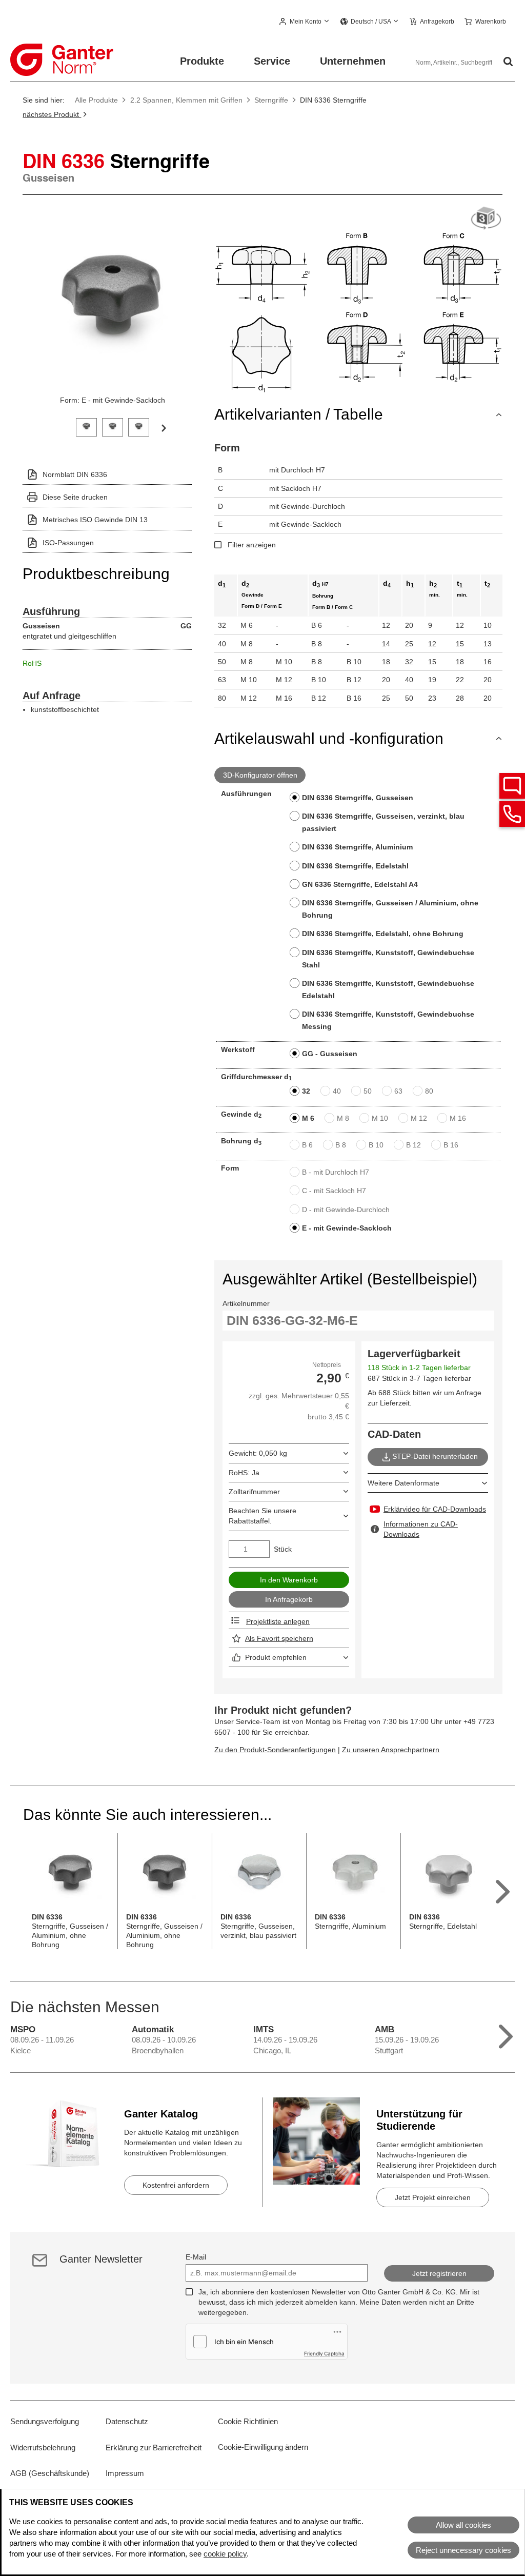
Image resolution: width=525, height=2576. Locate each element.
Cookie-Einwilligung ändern (263, 2447)
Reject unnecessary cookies (463, 2550)
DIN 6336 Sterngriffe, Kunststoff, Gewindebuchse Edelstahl (388, 989)
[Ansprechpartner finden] (512, 786)
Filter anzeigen (252, 545)
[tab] (86, 426)
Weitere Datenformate (403, 1483)
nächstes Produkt (52, 114)
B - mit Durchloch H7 (336, 1172)
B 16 (451, 1145)
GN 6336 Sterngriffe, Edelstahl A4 (360, 884)
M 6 (308, 1118)
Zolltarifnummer (254, 1492)
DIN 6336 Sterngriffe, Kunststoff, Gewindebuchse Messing (388, 1020)
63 (398, 1091)
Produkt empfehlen (276, 1657)
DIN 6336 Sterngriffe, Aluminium (357, 847)
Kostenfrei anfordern (176, 2185)
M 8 (343, 1118)
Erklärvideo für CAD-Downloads (435, 1509)
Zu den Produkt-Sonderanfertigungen (275, 1750)
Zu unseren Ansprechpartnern (391, 1750)
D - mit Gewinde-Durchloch (346, 1210)
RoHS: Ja (244, 1473)
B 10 (376, 1145)
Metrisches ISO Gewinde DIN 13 (95, 520)
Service (272, 61)
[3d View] (486, 219)
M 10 (380, 1118)
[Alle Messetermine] (506, 2034)
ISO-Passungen (68, 543)
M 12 (419, 1118)
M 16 (458, 1118)
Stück (283, 1549)
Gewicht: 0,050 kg (258, 1453)
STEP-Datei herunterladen (435, 1456)
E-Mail (196, 2257)
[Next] (164, 427)
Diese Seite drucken (75, 497)
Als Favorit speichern (279, 1638)
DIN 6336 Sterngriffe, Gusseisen (358, 798)
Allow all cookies (463, 2525)
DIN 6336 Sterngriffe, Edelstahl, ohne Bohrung (383, 934)
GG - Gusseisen (330, 1054)
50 (368, 1091)
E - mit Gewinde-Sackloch (347, 1228)
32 (306, 1091)
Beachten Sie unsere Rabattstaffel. (262, 1516)
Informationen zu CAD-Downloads (421, 1529)
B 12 (413, 1145)
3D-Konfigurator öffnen (260, 775)
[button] (305, 22)
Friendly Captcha (324, 2353)
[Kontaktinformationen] (512, 814)
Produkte (202, 61)
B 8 (341, 1145)
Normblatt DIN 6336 (75, 474)
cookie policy (225, 2554)
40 (337, 1091)
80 (429, 1091)
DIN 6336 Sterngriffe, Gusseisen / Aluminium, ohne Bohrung (390, 909)
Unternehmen (353, 61)
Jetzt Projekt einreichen (433, 2197)
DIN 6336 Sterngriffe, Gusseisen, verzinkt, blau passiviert (383, 822)
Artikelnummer (246, 1303)
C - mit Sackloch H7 (334, 1191)
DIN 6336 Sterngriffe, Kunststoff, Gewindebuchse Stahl (388, 959)
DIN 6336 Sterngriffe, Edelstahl (355, 866)
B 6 (307, 1145)
